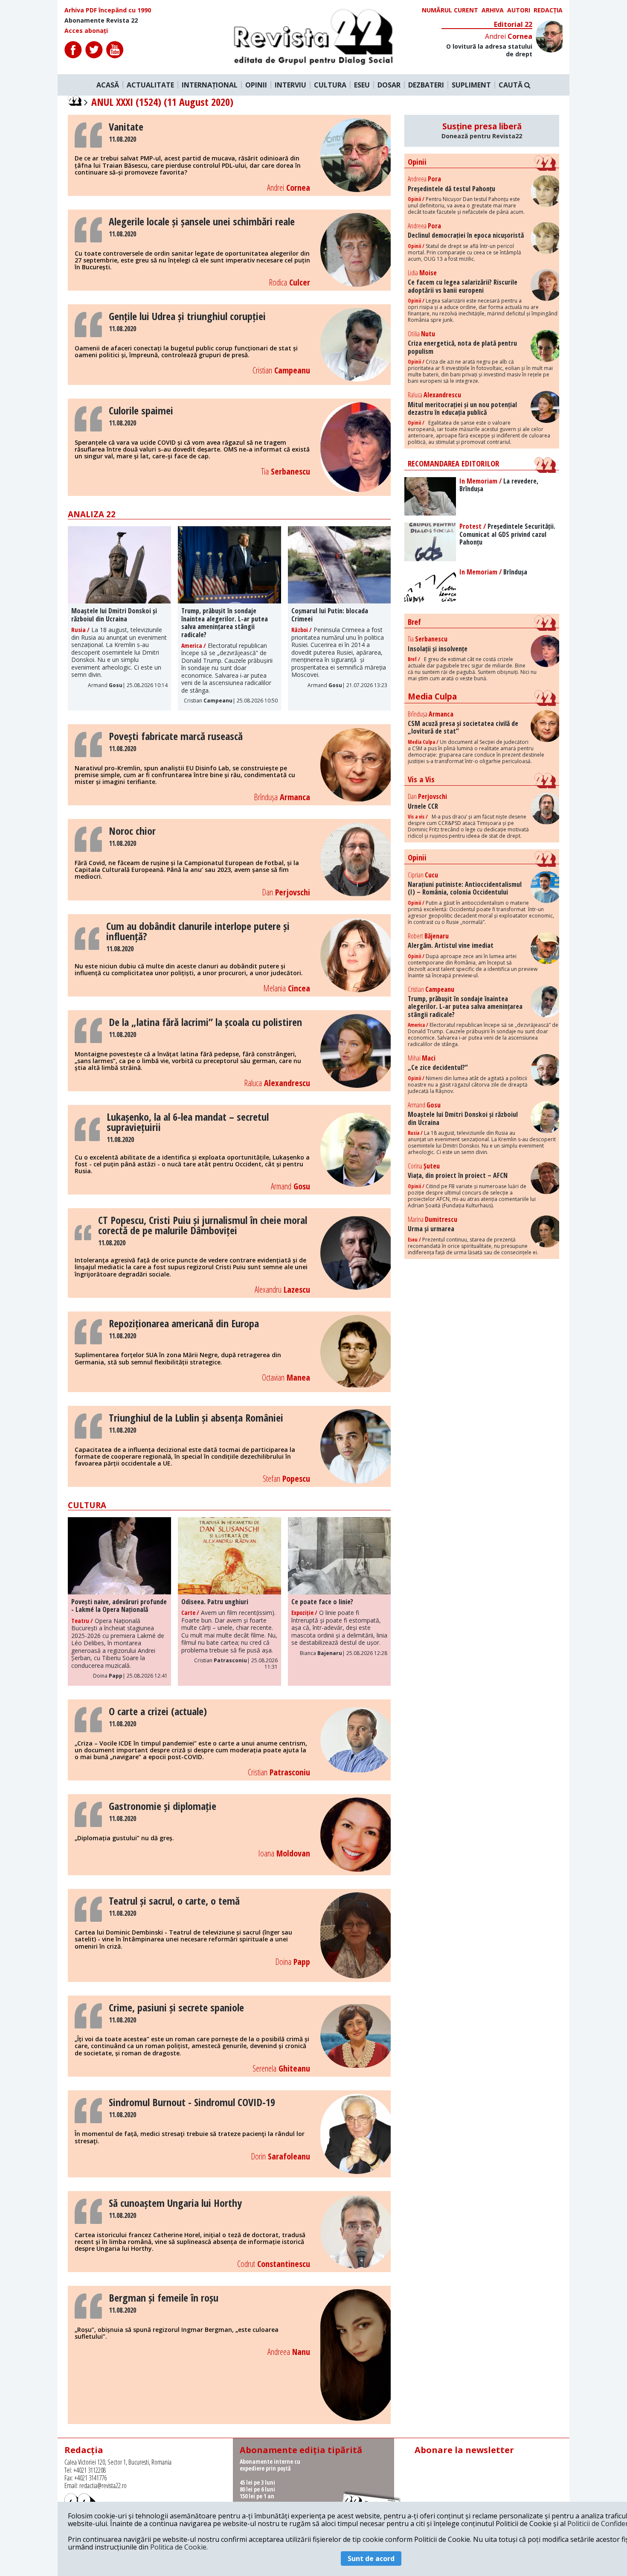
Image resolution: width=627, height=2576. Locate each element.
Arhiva (493, 10)
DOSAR (389, 85)
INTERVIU (290, 85)
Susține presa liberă (482, 131)
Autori (519, 10)
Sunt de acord (371, 2559)
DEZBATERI (426, 85)
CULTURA (330, 85)
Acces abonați (86, 31)
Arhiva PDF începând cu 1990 (108, 10)
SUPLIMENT (471, 85)
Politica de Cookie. (179, 2547)
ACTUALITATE (150, 85)
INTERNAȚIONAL (210, 85)
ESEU (362, 85)
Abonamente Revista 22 (101, 20)
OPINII (256, 85)
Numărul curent (450, 10)
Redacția (548, 10)
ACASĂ (108, 85)
